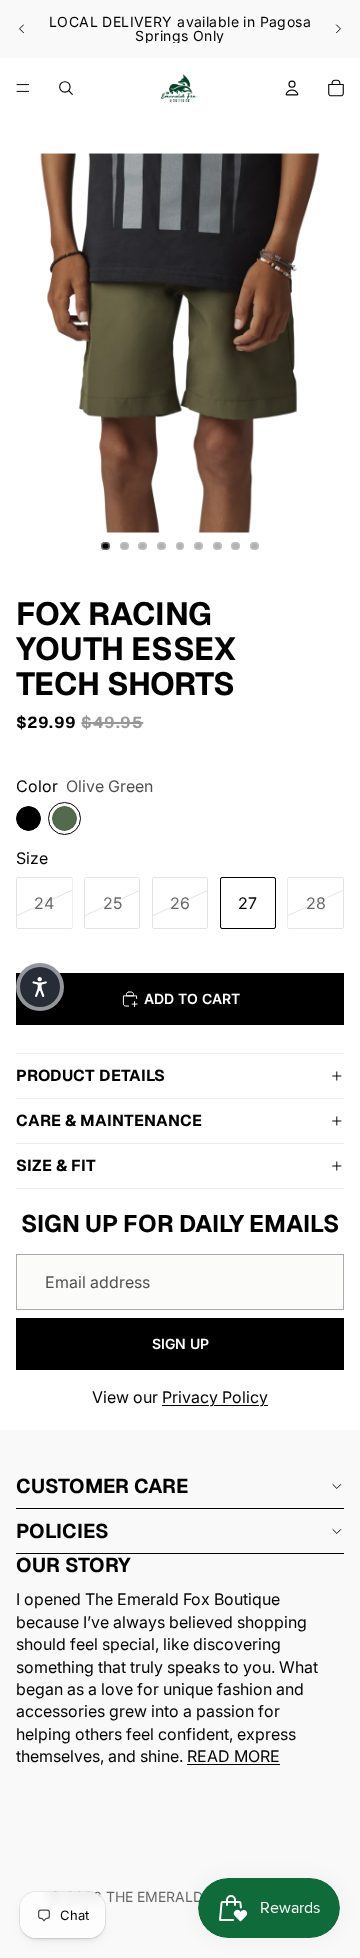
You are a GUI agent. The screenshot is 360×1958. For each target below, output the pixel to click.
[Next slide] (338, 29)
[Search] (66, 88)
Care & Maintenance (109, 1120)
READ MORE (233, 1757)
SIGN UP (180, 1343)
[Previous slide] (22, 29)
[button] (40, 987)
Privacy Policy (215, 1397)
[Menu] (23, 88)
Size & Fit (56, 1165)
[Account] (292, 88)
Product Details (90, 1075)
